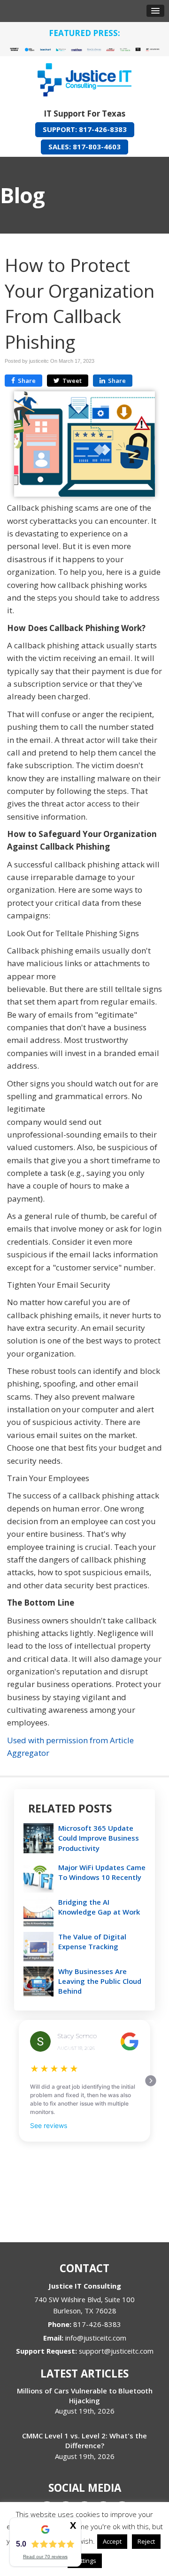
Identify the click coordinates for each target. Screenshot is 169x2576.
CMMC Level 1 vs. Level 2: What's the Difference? (84, 2440)
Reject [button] (146, 2541)
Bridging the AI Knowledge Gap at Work (99, 1907)
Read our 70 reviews (45, 2557)
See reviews (49, 2125)
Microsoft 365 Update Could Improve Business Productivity (99, 1838)
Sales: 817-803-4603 (84, 147)
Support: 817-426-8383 (85, 129)
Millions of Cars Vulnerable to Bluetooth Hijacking (85, 2396)
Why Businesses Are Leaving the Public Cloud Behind (100, 1981)
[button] (155, 11)
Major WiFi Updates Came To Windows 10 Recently (102, 1872)
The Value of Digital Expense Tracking (92, 1941)
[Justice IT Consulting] (84, 77)
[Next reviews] (151, 2081)
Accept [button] (112, 2541)
